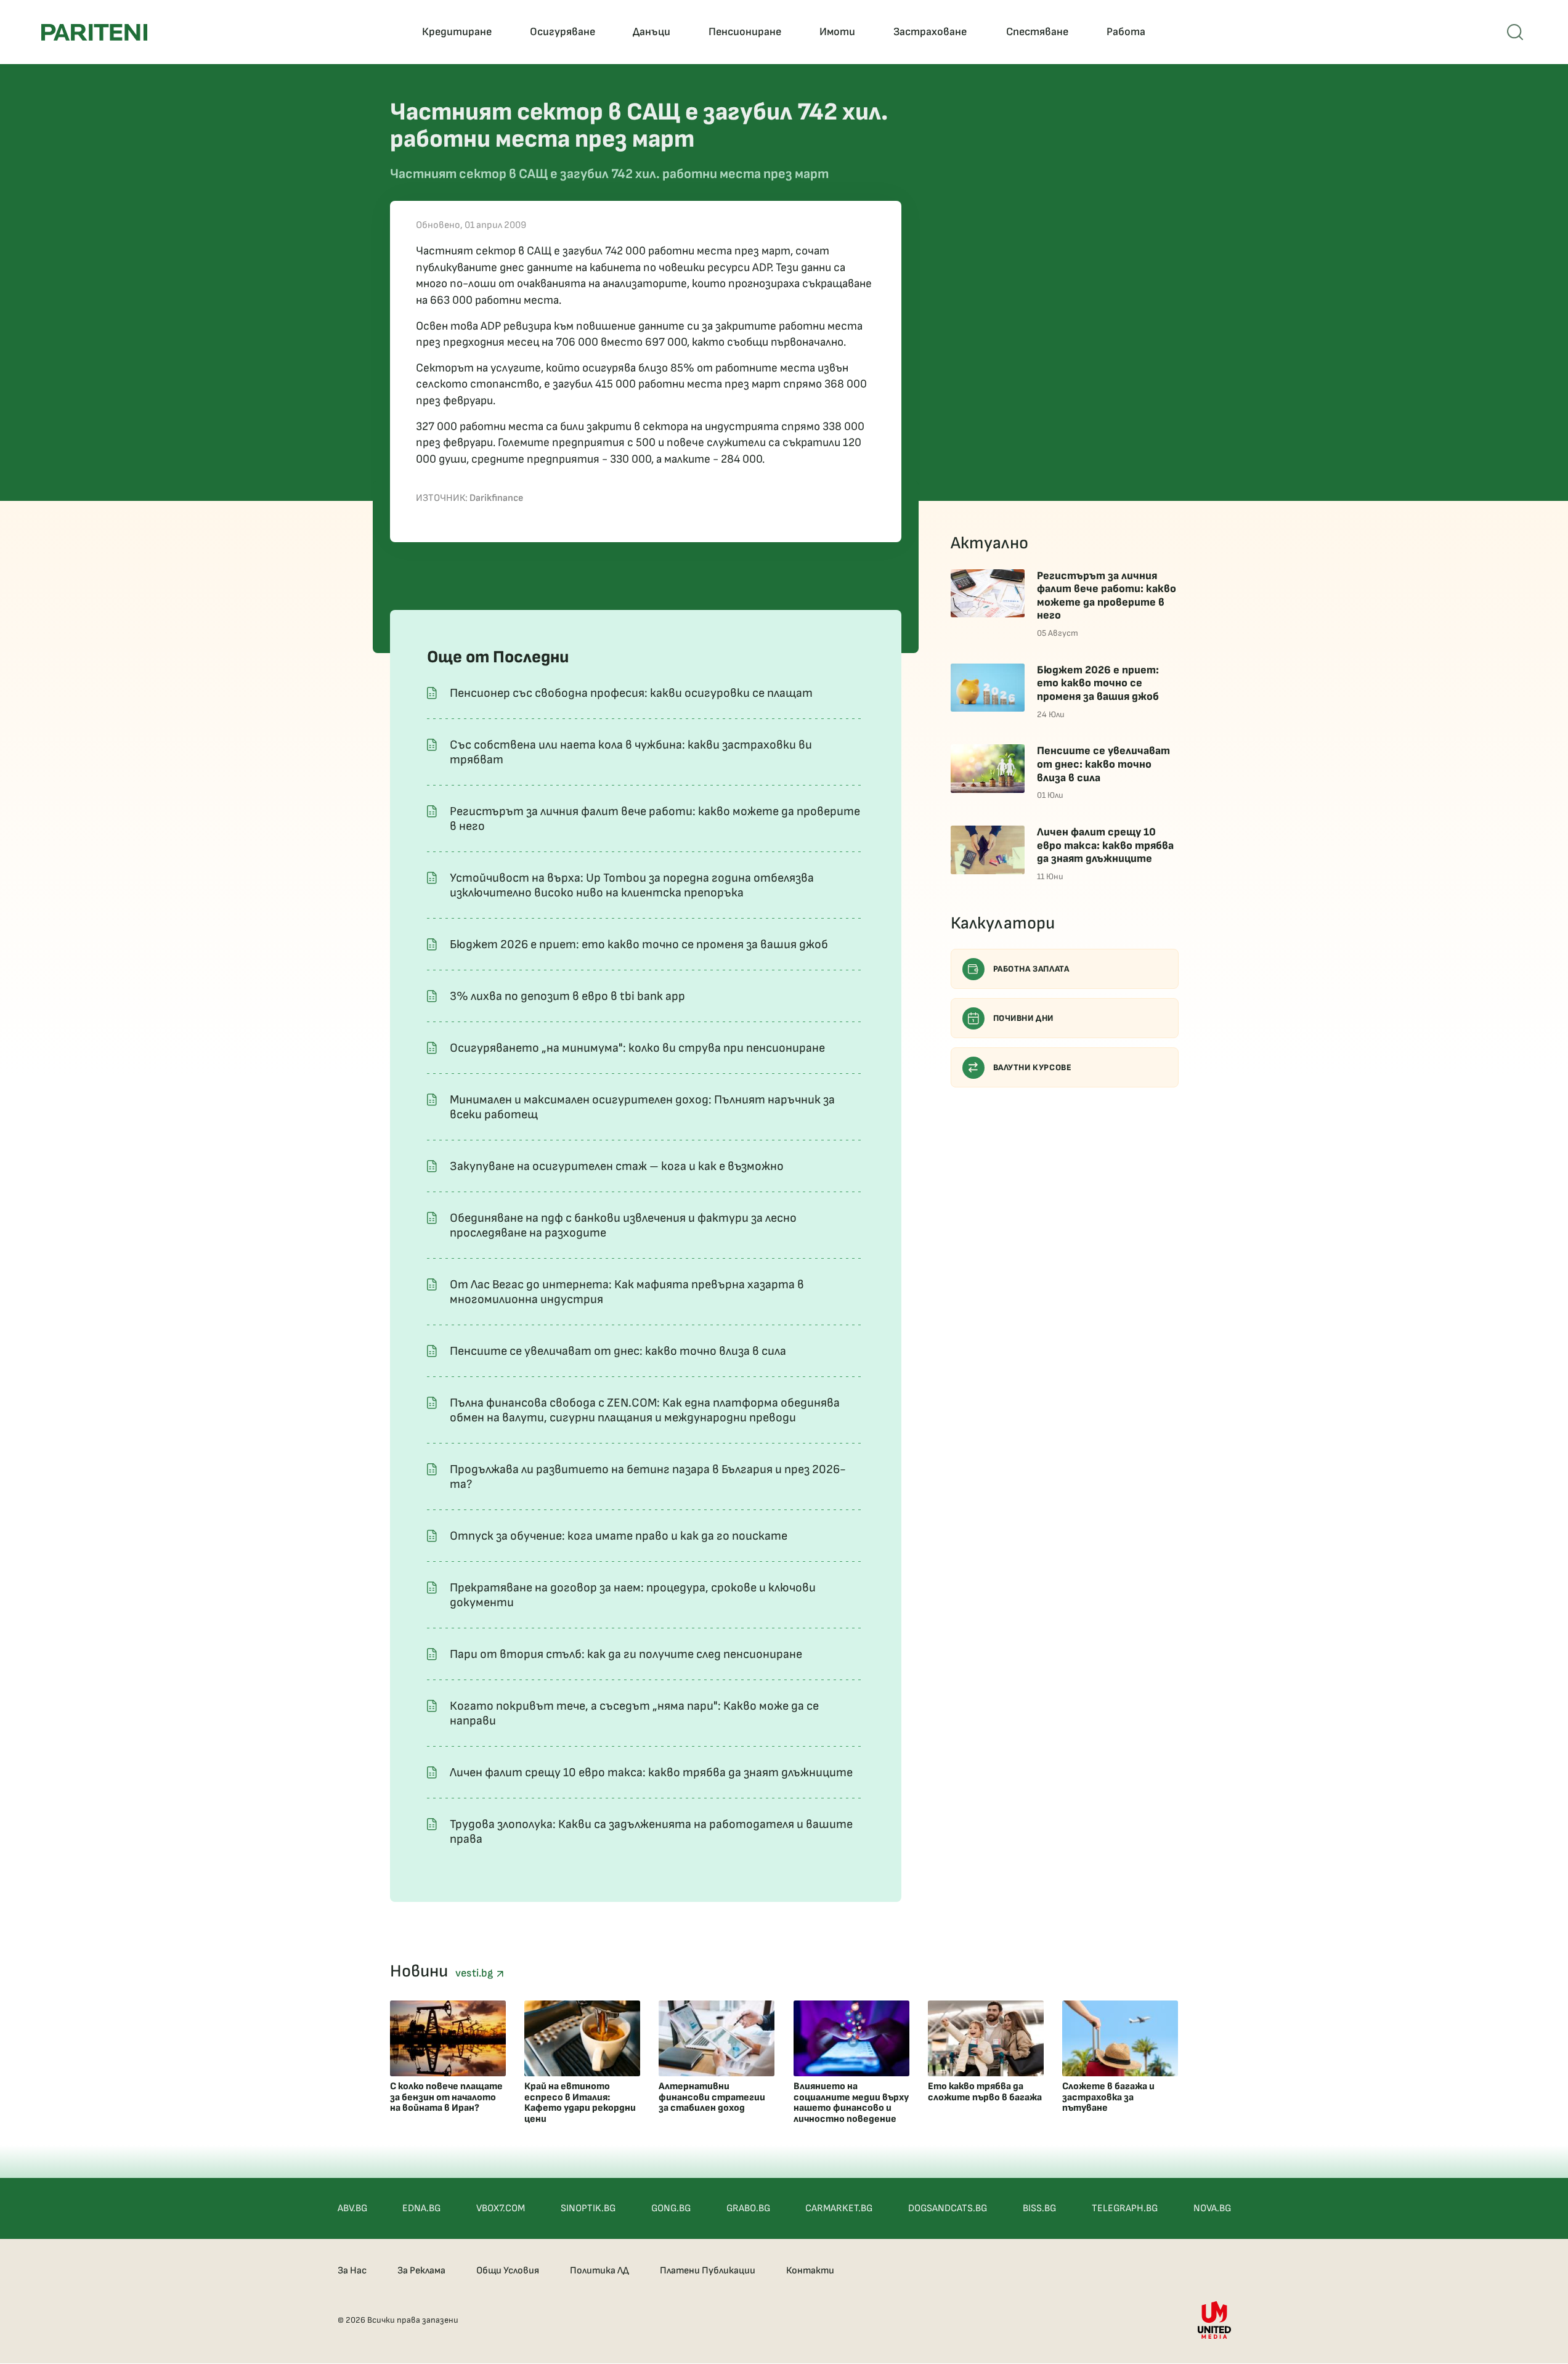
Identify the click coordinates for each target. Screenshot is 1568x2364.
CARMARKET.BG (839, 2208)
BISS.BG (1039, 2208)
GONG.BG (671, 2208)
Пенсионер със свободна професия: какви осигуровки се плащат (631, 693)
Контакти (810, 2271)
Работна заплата (1031, 969)
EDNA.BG (421, 2208)
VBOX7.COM (501, 2208)
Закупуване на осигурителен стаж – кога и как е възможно (617, 1166)
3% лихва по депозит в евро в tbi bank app (567, 996)
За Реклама (421, 2271)
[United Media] (1214, 2320)
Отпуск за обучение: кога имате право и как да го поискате (619, 1536)
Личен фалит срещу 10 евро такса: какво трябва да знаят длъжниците (651, 1773)
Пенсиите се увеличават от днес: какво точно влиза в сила (618, 1351)
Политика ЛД (599, 2271)
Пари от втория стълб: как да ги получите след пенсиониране (626, 1654)
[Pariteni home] (94, 32)
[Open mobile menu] (1515, 32)
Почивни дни (1024, 1018)
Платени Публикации (708, 2271)
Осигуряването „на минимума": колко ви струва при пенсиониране (637, 1048)
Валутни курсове (1033, 1067)
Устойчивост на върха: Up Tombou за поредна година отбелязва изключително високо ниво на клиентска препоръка (632, 885)
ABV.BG (352, 2208)
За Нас (352, 2271)
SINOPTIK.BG (588, 2208)
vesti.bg (476, 1973)
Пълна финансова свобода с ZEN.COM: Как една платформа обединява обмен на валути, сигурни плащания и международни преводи (645, 1410)
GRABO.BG (748, 2208)
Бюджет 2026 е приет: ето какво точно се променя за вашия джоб (639, 944)
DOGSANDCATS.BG (948, 2208)
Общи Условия (508, 2271)
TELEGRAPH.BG (1125, 2208)
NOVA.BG (1212, 2208)
